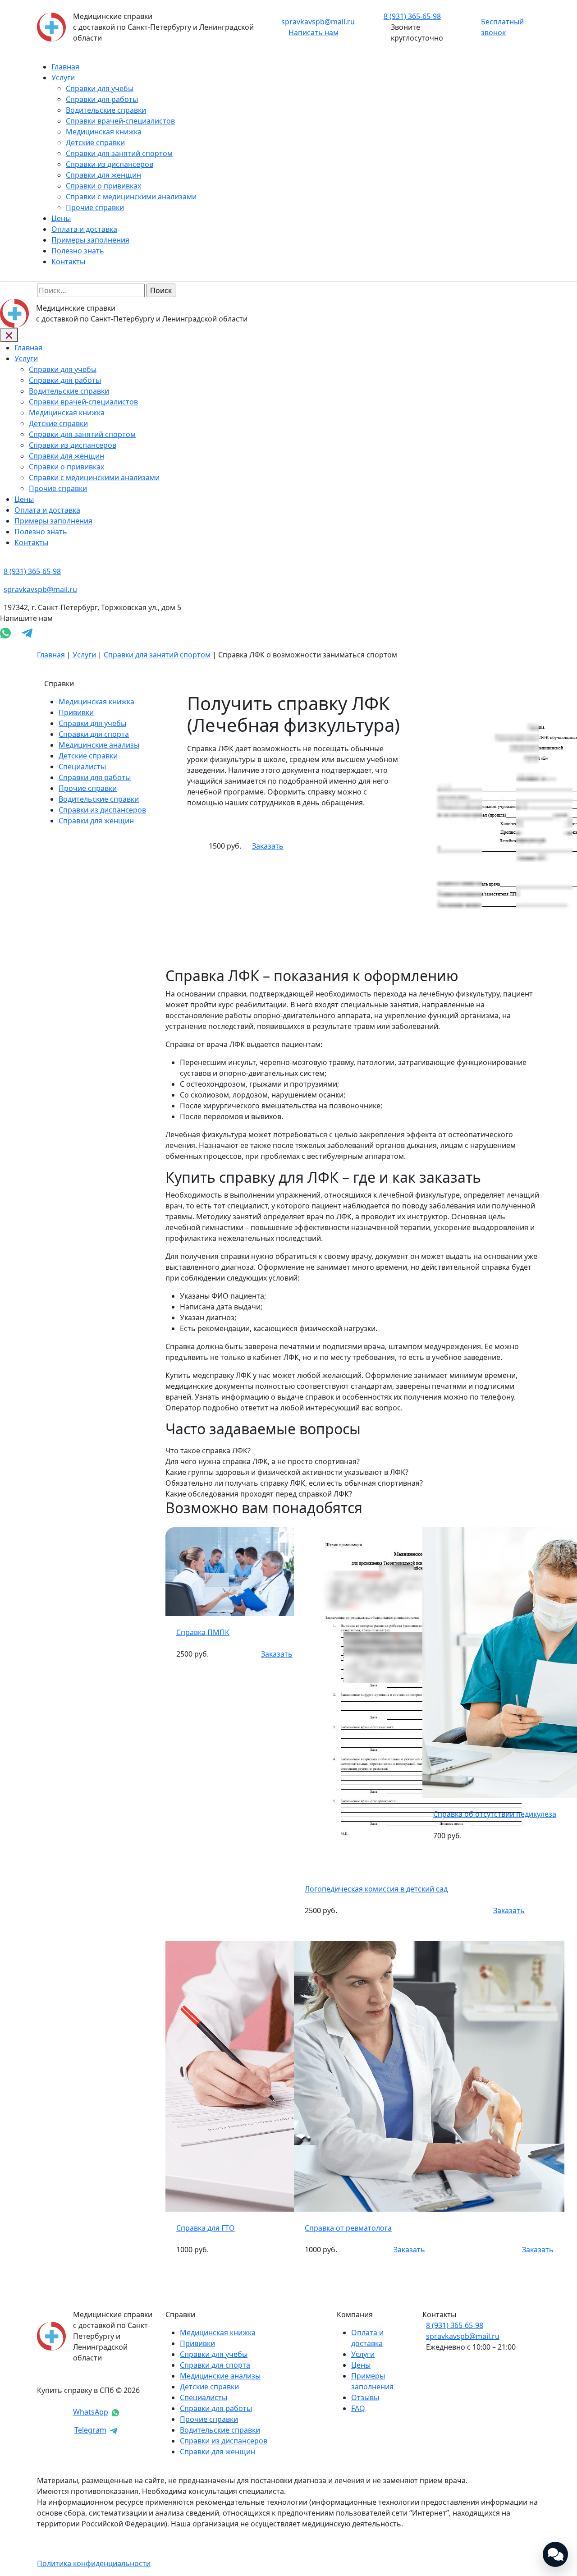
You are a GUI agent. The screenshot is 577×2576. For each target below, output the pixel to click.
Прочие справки (95, 207)
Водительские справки (106, 110)
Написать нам (314, 32)
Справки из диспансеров (110, 164)
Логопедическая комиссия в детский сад (376, 1889)
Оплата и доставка (84, 229)
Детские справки (95, 142)
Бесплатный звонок (502, 27)
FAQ (358, 2408)
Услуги (63, 78)
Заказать (268, 846)
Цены (61, 218)
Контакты (68, 262)
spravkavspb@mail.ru (318, 22)
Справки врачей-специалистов (120, 121)
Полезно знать (78, 251)
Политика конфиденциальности (94, 2563)
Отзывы (365, 2397)
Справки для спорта (94, 734)
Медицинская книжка (104, 132)
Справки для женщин (103, 175)
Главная (65, 67)
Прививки (76, 712)
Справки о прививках (103, 186)
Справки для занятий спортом (119, 153)
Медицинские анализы (99, 745)
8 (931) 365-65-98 (455, 2325)
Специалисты (82, 767)
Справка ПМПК (203, 1632)
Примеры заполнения (90, 240)
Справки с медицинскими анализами (131, 197)
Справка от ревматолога (348, 2228)
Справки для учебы (100, 88)
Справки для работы (102, 99)
